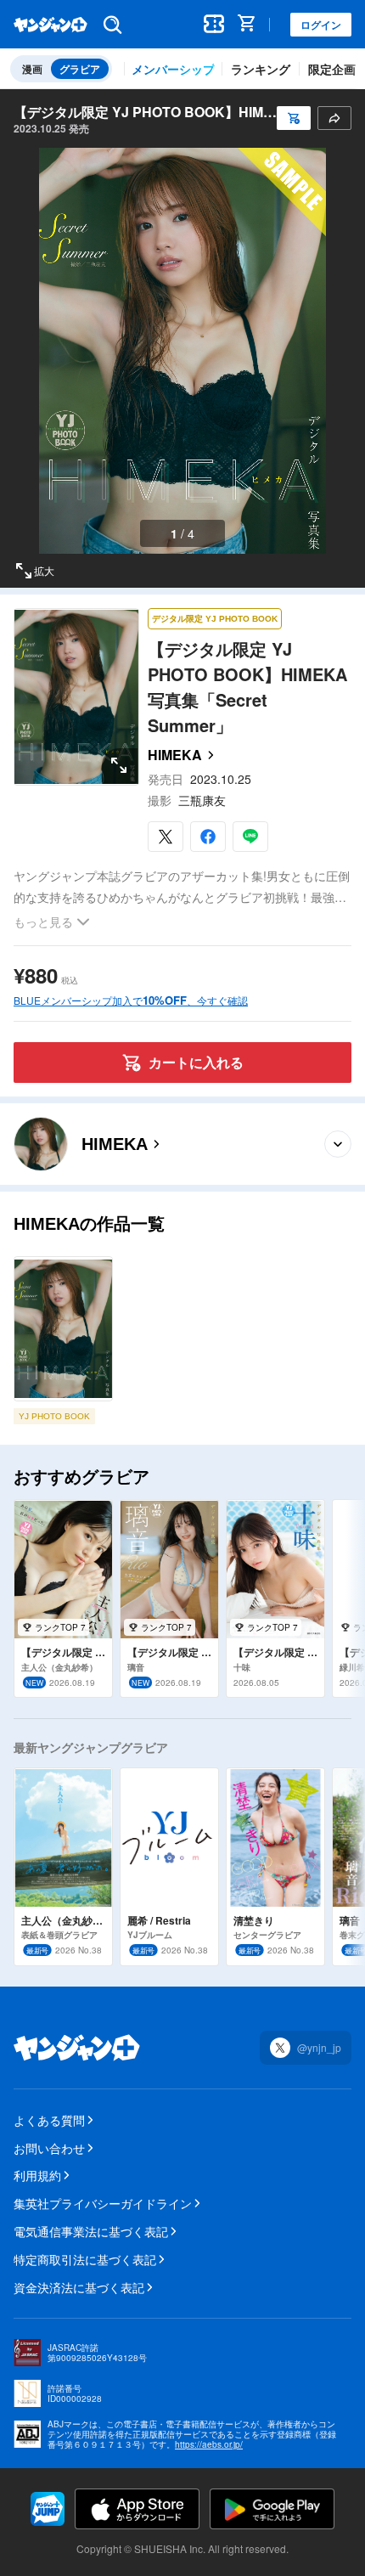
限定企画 (332, 69)
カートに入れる (196, 1062)
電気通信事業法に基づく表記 (91, 2231)
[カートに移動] (249, 24)
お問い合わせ (49, 2148)
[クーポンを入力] (215, 24)
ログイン (321, 25)
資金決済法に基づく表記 (79, 2287)
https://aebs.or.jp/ (209, 2444)
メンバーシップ (173, 69)
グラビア (80, 69)
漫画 (32, 69)
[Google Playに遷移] (272, 2509)
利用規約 (37, 2175)
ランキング (261, 69)
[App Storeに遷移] (137, 2509)
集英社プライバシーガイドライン (103, 2203)
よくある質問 (49, 2120)
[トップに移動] (51, 25)
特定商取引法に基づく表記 (85, 2259)
